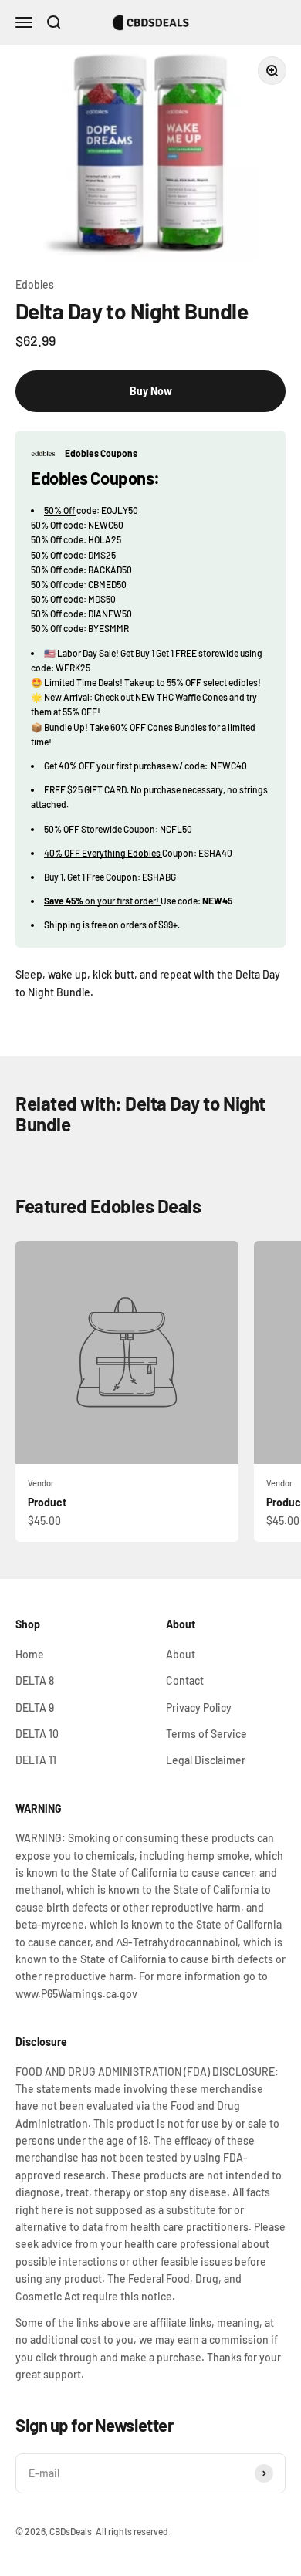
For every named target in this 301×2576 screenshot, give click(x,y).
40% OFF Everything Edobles (103, 853)
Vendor (41, 1483)
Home (30, 1654)
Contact (185, 1680)
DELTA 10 (37, 1734)
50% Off (60, 510)
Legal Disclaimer (206, 1760)
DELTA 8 (35, 1680)
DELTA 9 (35, 1707)
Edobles (35, 284)
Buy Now (151, 391)
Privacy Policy (199, 1707)
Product (47, 1502)
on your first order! (102, 901)
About (181, 1654)
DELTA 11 (36, 1760)
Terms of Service (206, 1734)
